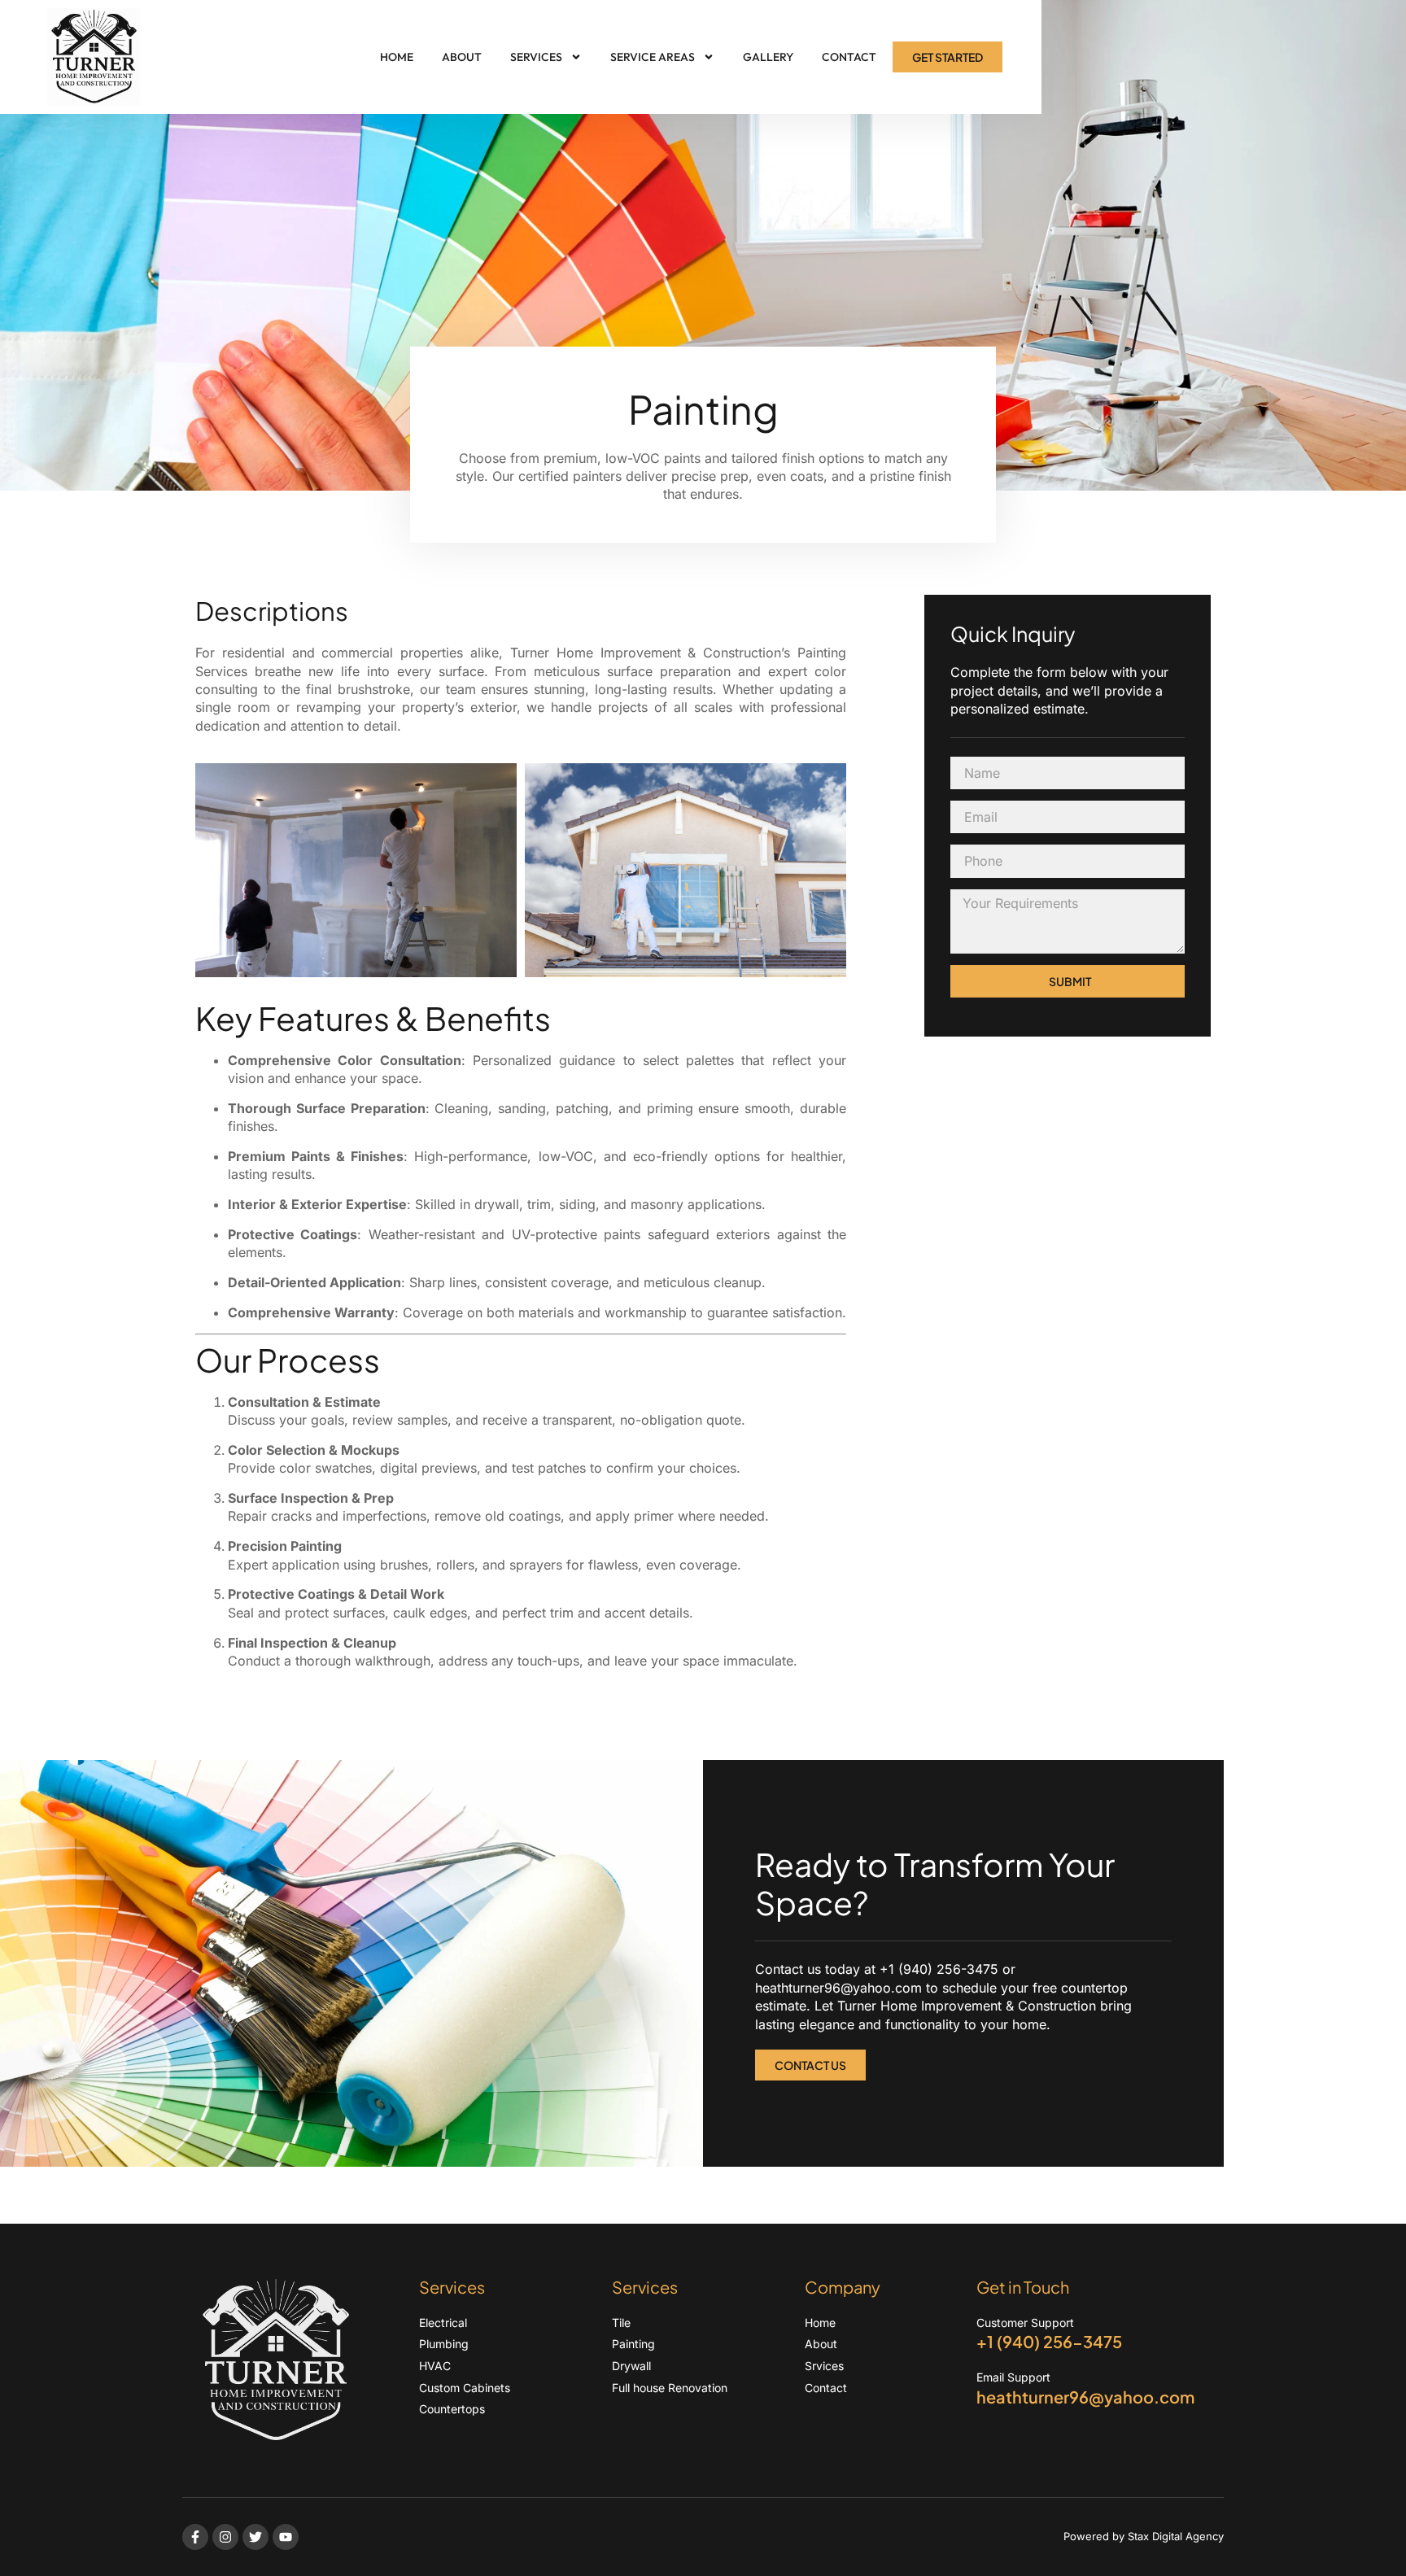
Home (397, 57)
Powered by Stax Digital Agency (1144, 2536)
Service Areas (653, 57)
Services (536, 57)
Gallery (768, 57)
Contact (849, 57)
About (462, 57)
